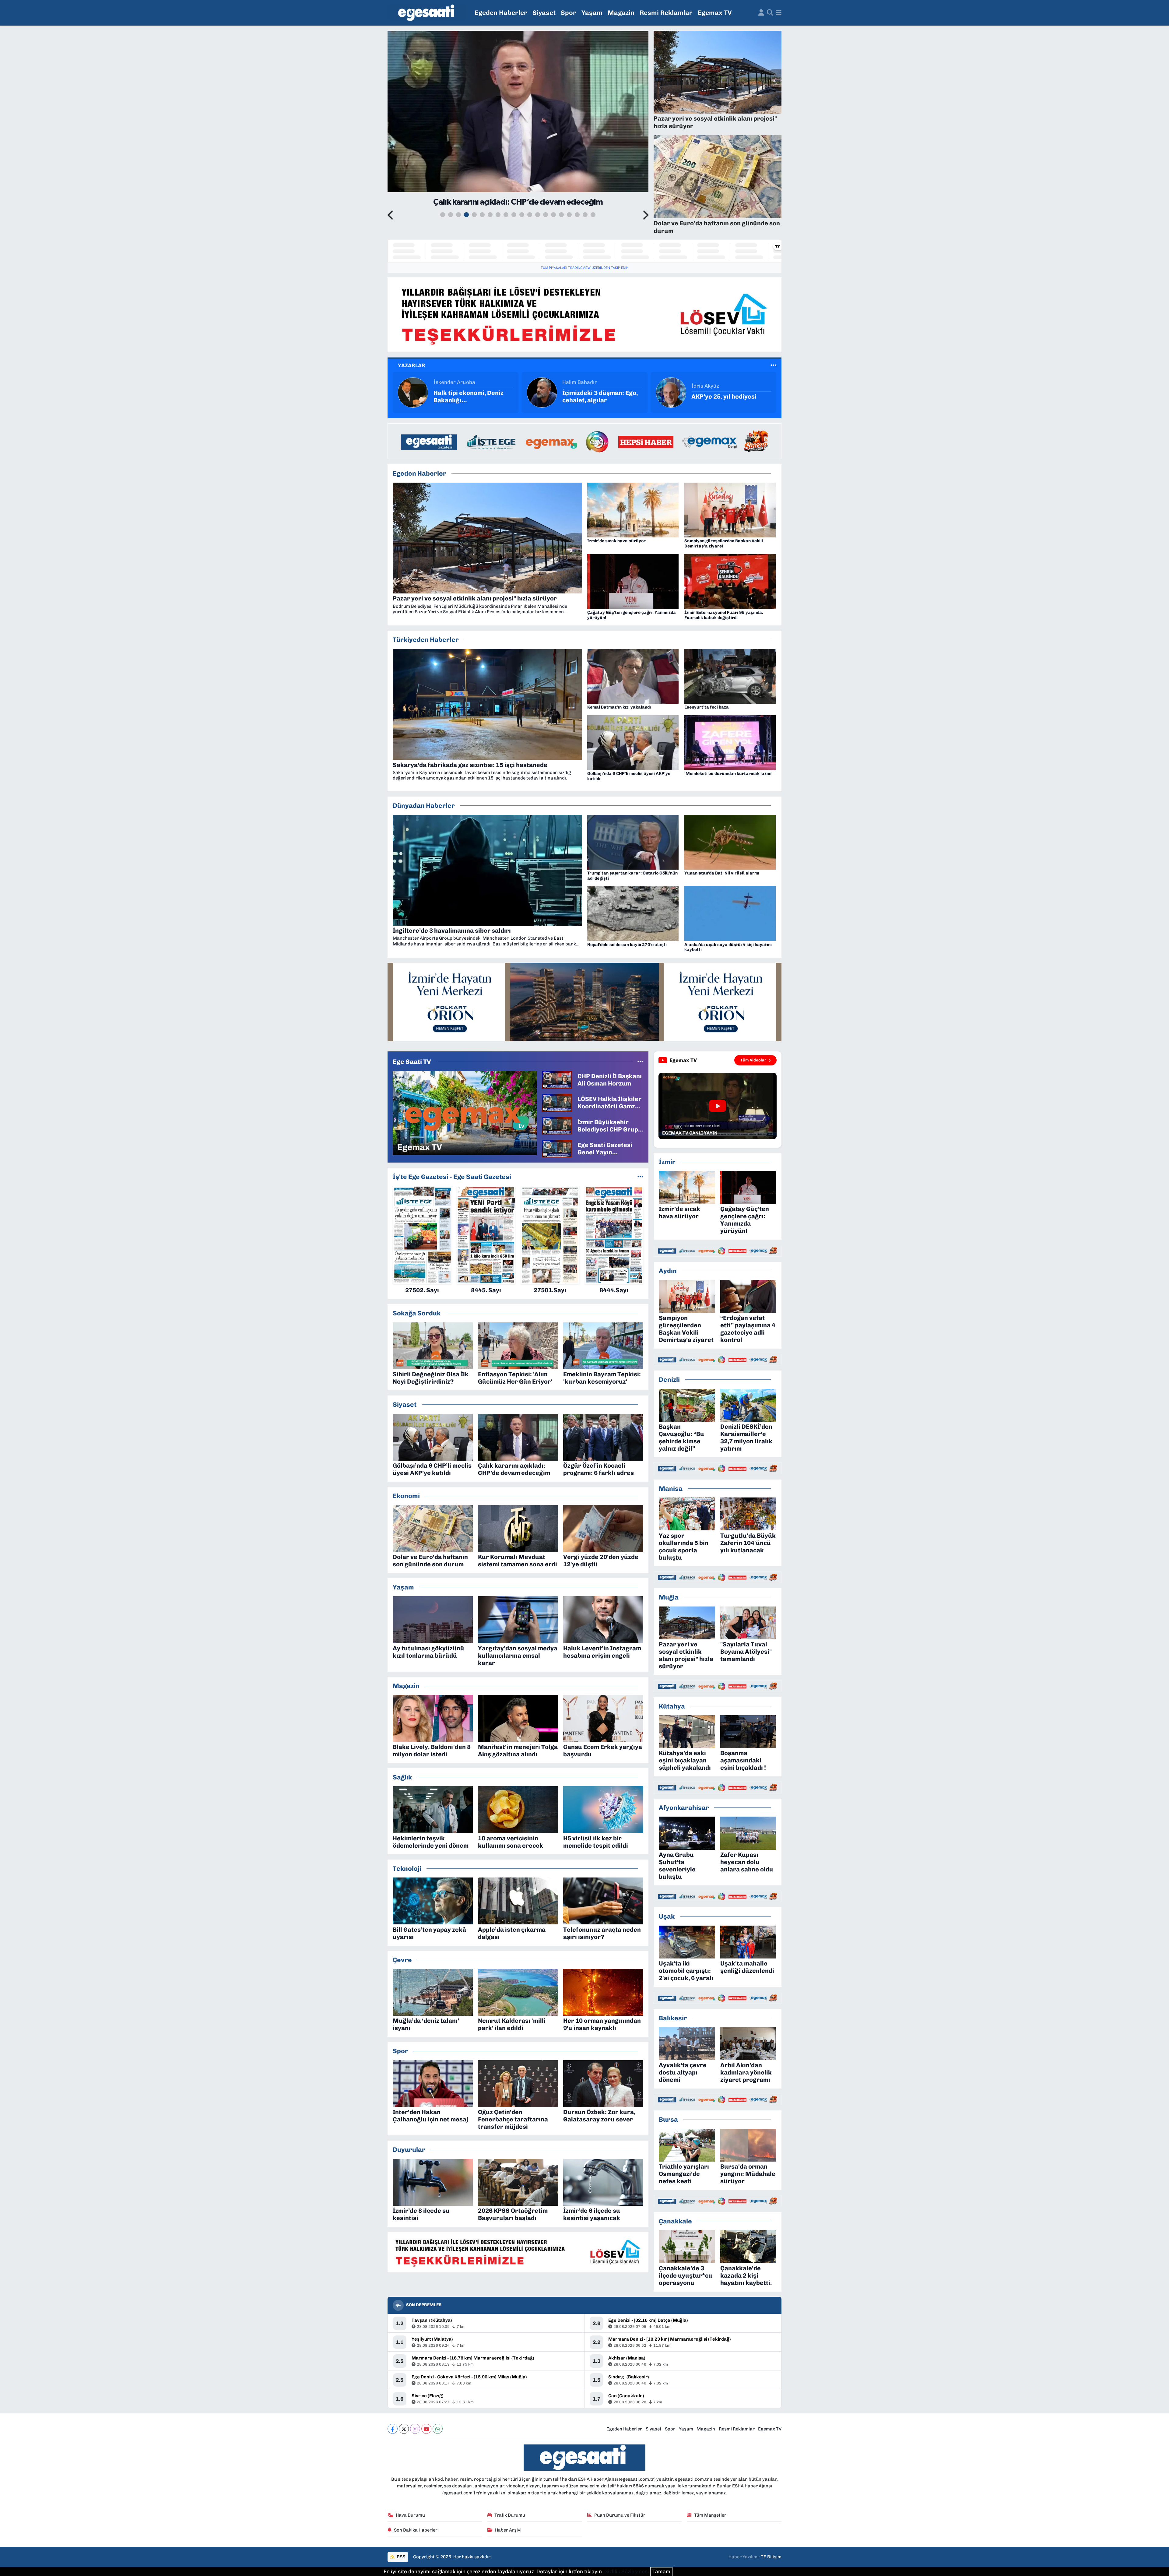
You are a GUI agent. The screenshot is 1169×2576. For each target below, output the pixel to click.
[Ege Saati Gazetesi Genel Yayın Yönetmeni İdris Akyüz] (557, 1148)
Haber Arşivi (508, 2530)
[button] (391, 216)
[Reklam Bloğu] (584, 314)
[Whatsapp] (438, 2429)
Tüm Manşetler (710, 2515)
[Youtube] (426, 2429)
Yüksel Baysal (579, 382)
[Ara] (770, 13)
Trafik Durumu (510, 2515)
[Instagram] (415, 2429)
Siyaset (544, 13)
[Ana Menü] (779, 13)
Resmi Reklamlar (666, 13)
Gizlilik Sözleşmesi (627, 2571)
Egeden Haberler (501, 13)
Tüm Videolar (753, 1060)
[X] (404, 2429)
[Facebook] (393, 2429)
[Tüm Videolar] (640, 1061)
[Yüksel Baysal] (542, 392)
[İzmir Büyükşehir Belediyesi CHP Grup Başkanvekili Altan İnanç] (557, 1125)
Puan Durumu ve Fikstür (620, 2515)
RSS (400, 2557)
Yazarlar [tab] (412, 365)
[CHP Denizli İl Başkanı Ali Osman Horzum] (557, 1079)
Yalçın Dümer (450, 382)
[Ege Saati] (427, 13)
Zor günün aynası (717, 396)
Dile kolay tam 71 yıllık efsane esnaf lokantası (467, 396)
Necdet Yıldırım (710, 386)
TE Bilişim (771, 2557)
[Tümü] (640, 1177)
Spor (569, 13)
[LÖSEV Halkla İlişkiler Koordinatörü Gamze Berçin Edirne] (557, 1102)
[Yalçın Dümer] (413, 392)
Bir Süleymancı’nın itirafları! (590, 396)
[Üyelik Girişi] (761, 13)
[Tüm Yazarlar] (773, 365)
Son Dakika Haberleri (416, 2530)
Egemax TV (715, 13)
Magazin (621, 13)
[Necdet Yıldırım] (671, 392)
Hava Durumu (410, 2515)
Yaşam (592, 13)
